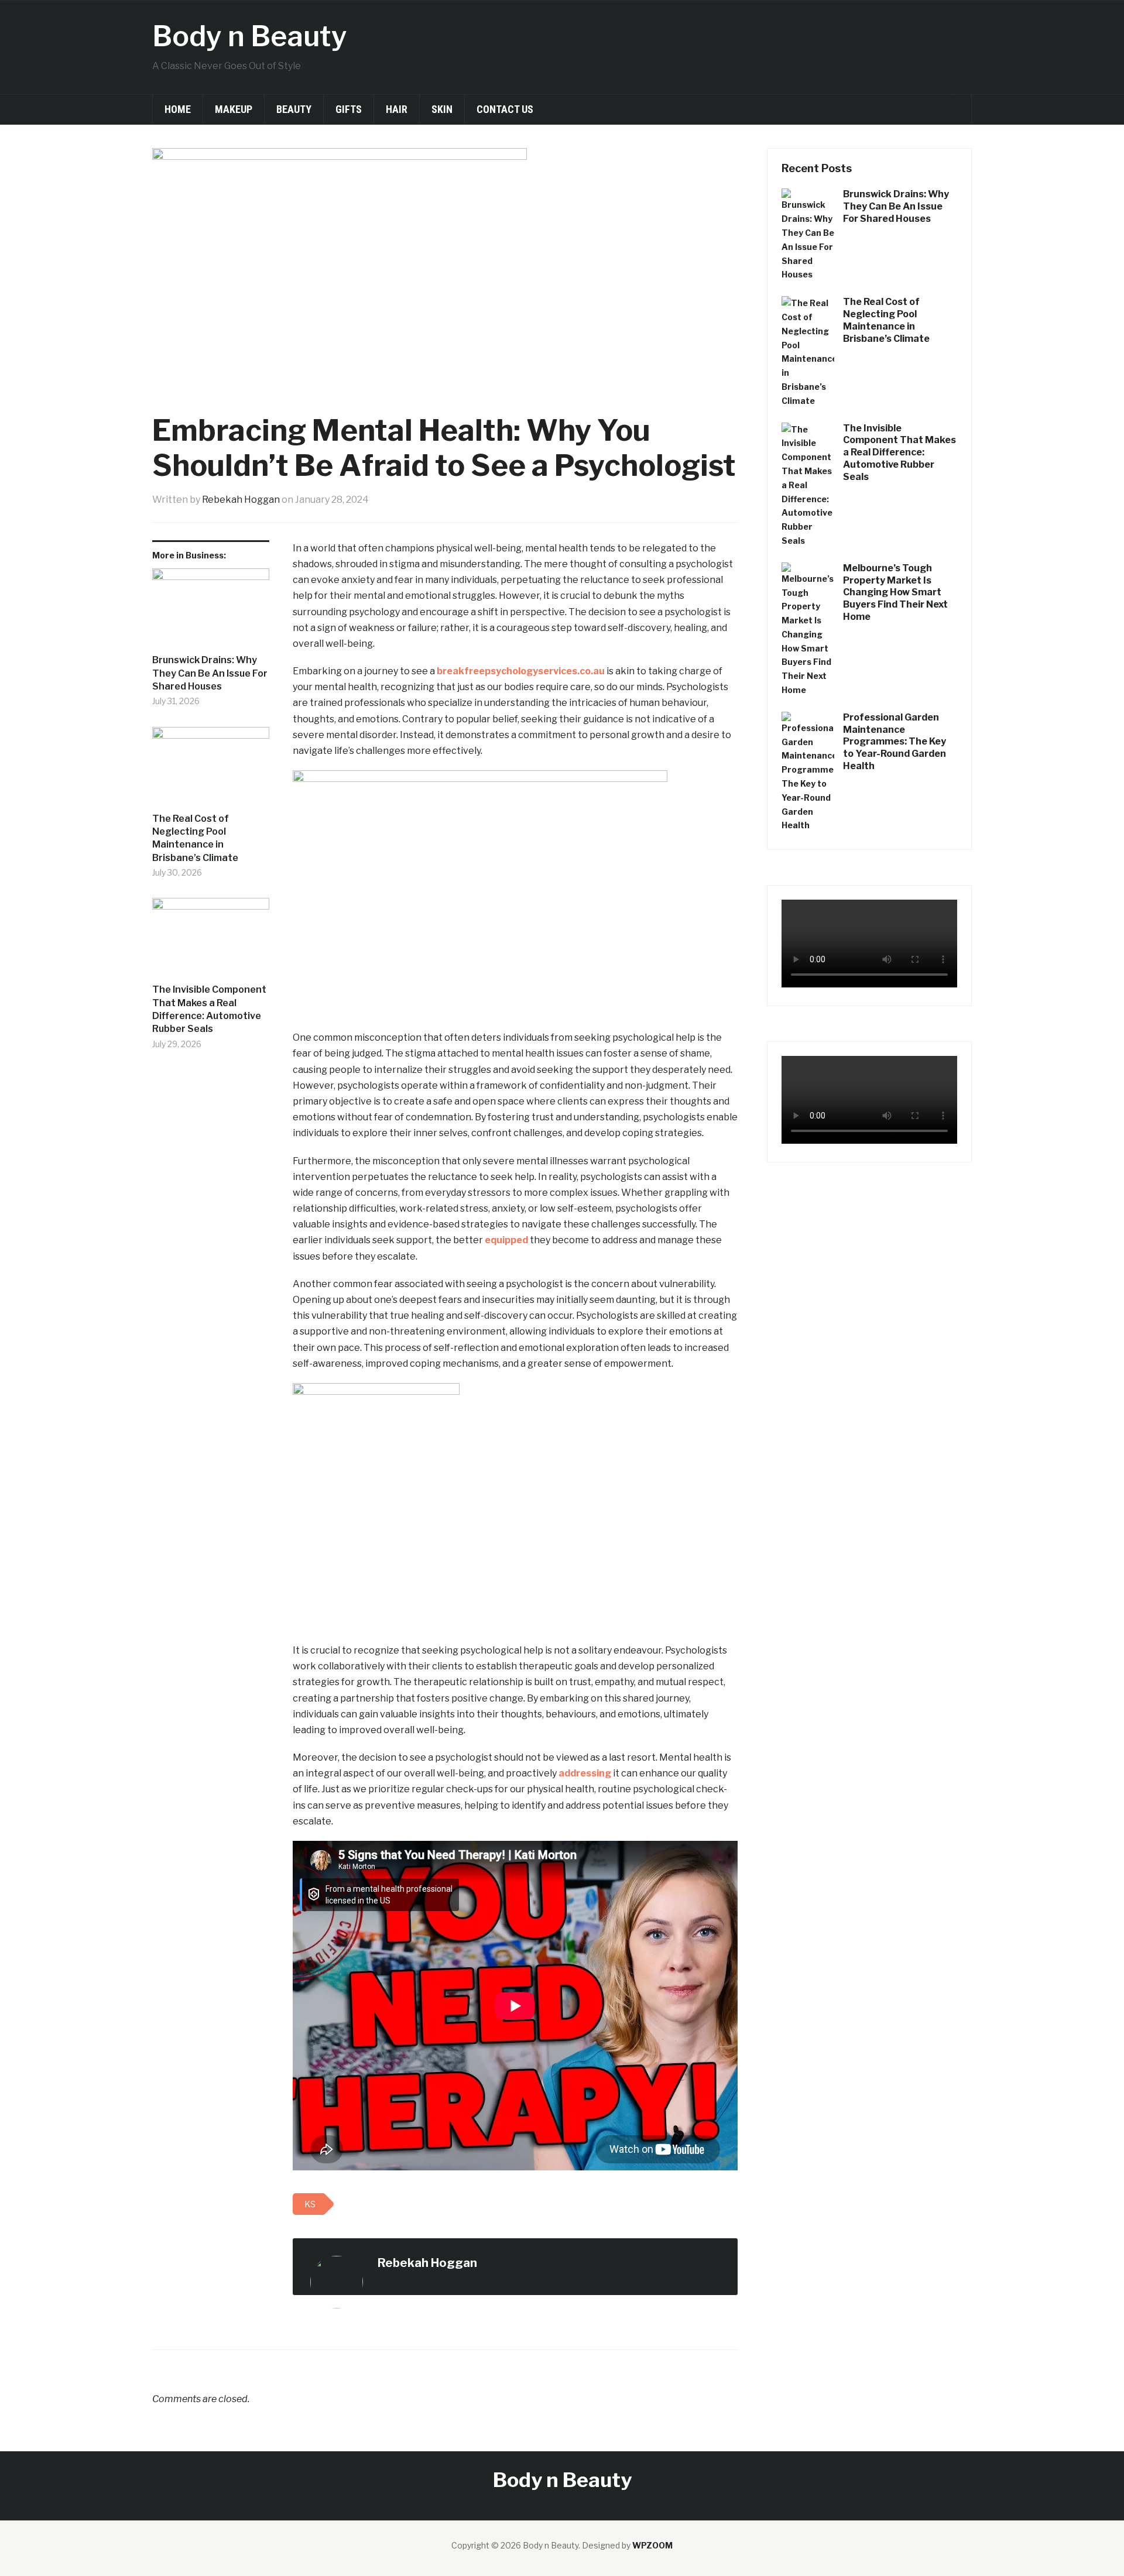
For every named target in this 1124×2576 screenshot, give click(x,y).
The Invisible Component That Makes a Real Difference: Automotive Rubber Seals (209, 1009)
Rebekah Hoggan (241, 500)
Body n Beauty (250, 36)
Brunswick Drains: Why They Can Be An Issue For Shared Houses (210, 673)
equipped (506, 1240)
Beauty (294, 109)
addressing (585, 1773)
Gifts (349, 109)
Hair (397, 109)
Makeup (234, 109)
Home (178, 109)
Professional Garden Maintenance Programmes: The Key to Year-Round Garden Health (895, 742)
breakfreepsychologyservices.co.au (521, 671)
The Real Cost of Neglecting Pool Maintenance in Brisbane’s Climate (195, 838)
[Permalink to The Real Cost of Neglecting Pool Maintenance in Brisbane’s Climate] (211, 770)
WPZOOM (652, 2545)
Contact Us (505, 109)
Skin (442, 109)
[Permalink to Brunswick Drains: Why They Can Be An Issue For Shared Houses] (211, 611)
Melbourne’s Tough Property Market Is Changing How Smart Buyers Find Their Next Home (895, 592)
